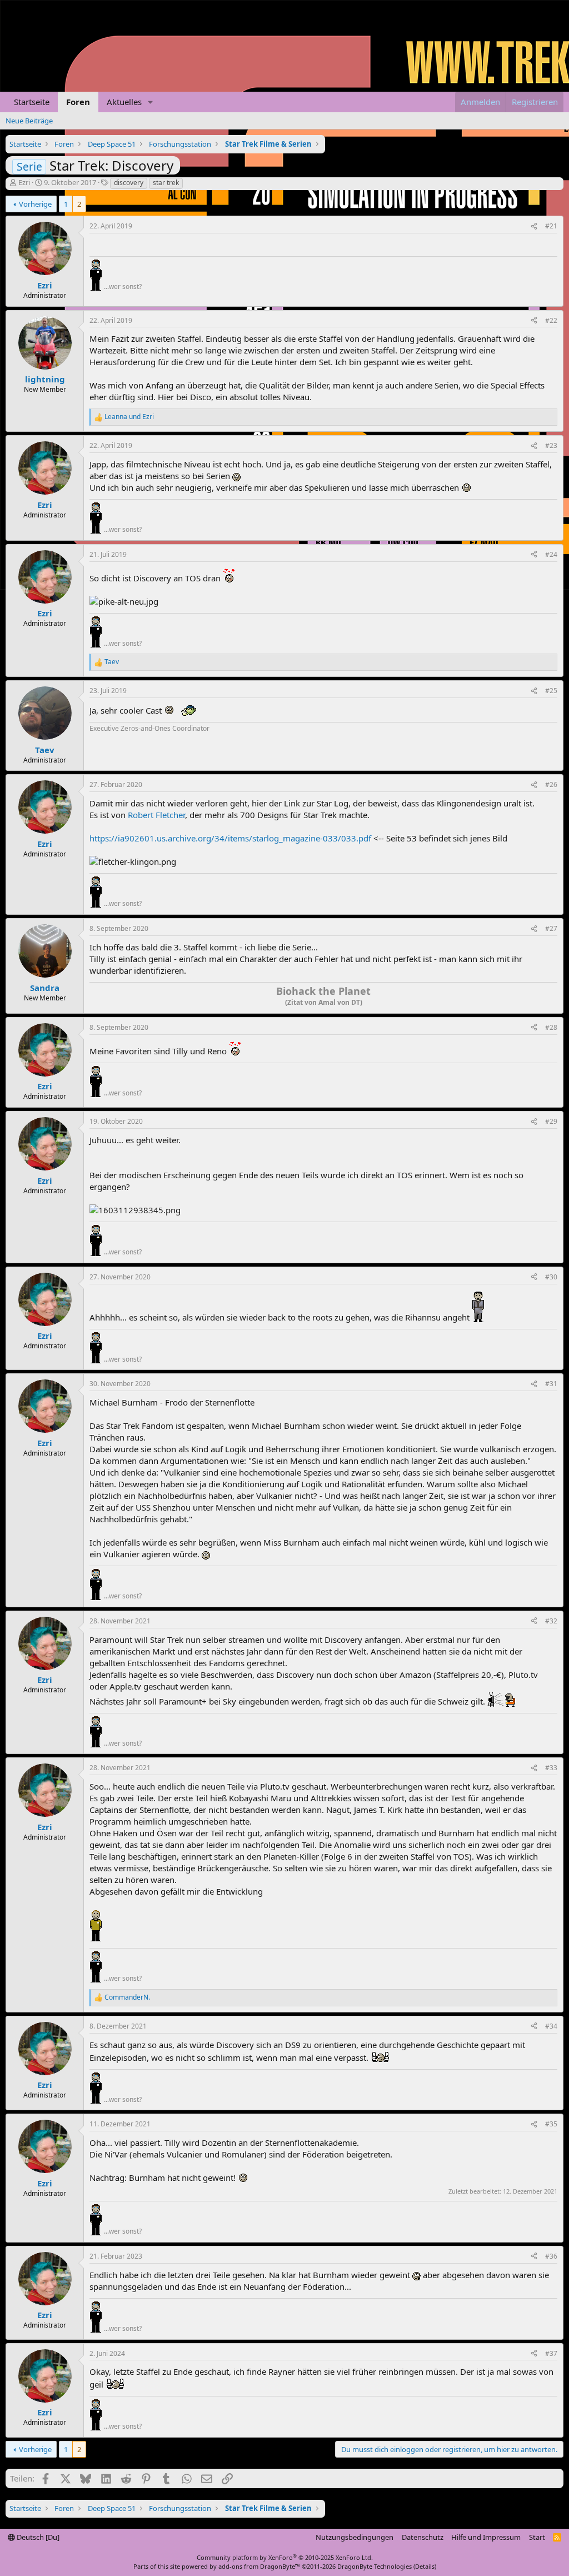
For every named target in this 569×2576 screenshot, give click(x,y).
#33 (551, 1768)
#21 (551, 226)
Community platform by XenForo (285, 2557)
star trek (166, 183)
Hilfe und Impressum (486, 2537)
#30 (551, 1277)
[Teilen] (534, 226)
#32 (551, 1621)
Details (425, 2566)
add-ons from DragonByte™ (259, 2566)
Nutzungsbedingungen (355, 2537)
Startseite (32, 102)
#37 (551, 2353)
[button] (151, 102)
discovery (129, 183)
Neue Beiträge (29, 121)
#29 (551, 1121)
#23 (551, 445)
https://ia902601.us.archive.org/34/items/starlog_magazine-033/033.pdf (230, 838)
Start (537, 2537)
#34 (551, 2026)
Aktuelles (124, 102)
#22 (551, 320)
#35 (551, 2124)
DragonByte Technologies (375, 2566)
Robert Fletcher (156, 815)
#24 (551, 554)
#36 (551, 2256)
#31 (551, 1384)
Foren (78, 102)
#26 (551, 784)
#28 (551, 1027)
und (129, 417)
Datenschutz (423, 2537)
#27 (551, 928)
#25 (551, 691)
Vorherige (35, 204)
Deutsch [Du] (37, 2537)
